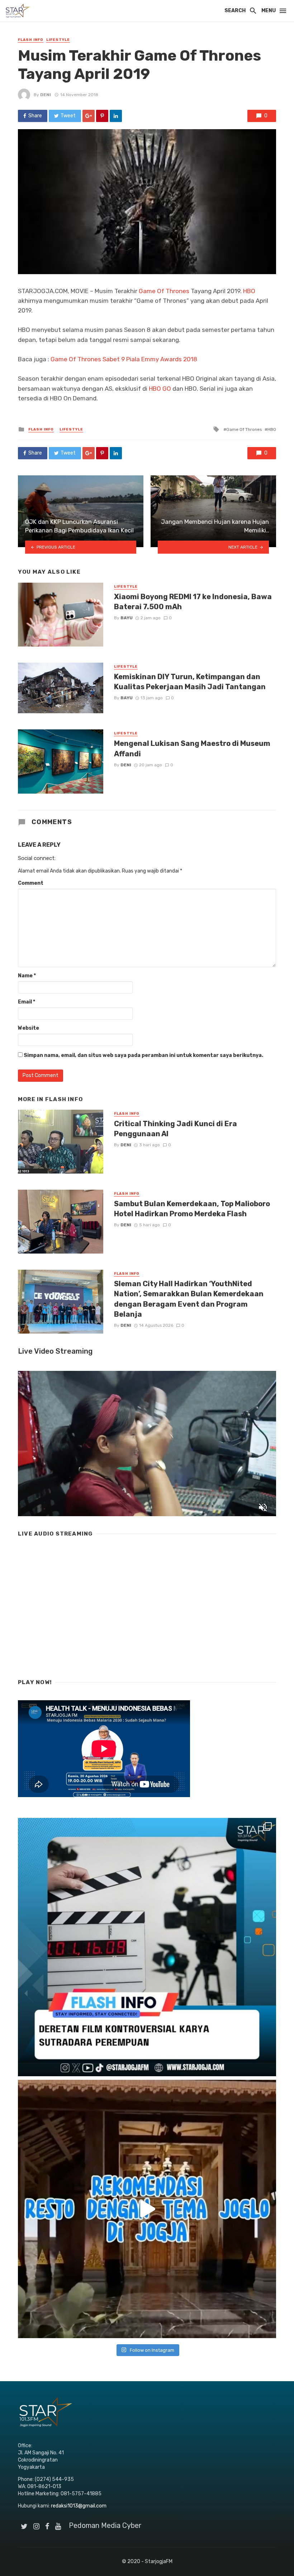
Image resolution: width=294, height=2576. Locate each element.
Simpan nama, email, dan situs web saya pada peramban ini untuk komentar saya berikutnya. (143, 1055)
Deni (46, 95)
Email (27, 1002)
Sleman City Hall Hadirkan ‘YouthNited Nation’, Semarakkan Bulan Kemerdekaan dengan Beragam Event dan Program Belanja (189, 1299)
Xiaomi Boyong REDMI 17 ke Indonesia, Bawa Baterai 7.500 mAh (193, 602)
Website (29, 1028)
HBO (249, 291)
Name (27, 976)
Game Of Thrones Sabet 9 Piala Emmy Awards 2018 (124, 359)
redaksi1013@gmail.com (79, 2506)
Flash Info (31, 40)
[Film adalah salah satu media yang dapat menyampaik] (147, 1947)
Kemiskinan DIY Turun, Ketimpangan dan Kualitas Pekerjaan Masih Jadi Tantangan (190, 682)
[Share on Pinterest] (102, 116)
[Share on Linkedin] (116, 116)
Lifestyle (58, 40)
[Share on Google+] (89, 116)
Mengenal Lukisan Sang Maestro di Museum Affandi (192, 748)
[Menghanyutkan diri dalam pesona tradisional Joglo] (147, 2209)
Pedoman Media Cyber (105, 2525)
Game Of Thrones (164, 291)
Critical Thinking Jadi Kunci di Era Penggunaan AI (176, 1129)
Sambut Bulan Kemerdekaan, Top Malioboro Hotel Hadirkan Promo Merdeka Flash (192, 1209)
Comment (31, 883)
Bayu (127, 618)
